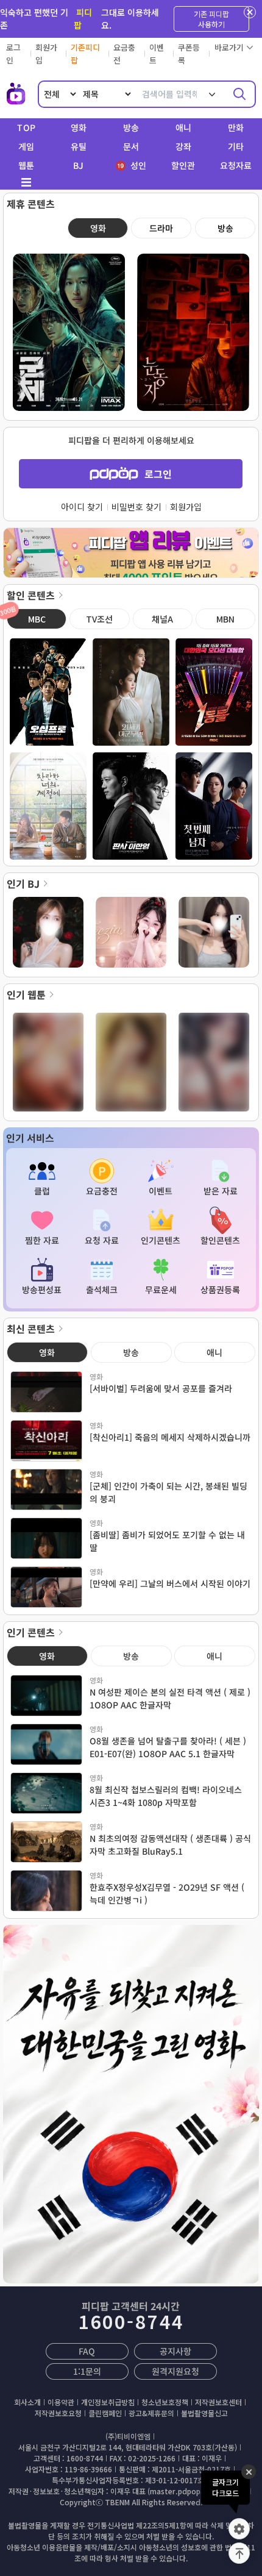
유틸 (79, 146)
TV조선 (99, 619)
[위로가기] (239, 2553)
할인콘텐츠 (220, 1240)
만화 (236, 127)
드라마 (161, 228)
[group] (131, 557)
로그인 (158, 474)
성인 (137, 165)
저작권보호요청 (58, 2413)
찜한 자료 (42, 1240)
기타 (236, 146)
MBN (225, 619)
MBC (26, 617)
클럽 (42, 1191)
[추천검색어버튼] (212, 94)
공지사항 (175, 2351)
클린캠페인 (105, 2413)
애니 (183, 127)
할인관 (183, 165)
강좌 (183, 146)
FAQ (87, 2351)
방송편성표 (42, 1290)
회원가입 (186, 507)
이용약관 (61, 2402)
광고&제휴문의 (151, 2413)
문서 (131, 146)
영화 (79, 127)
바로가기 (229, 47)
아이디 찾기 (82, 507)
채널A (162, 619)
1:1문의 (87, 2371)
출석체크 (101, 1290)
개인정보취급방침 (108, 2402)
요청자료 (236, 165)
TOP (26, 127)
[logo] (16, 94)
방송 (131, 127)
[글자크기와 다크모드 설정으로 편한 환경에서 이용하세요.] (239, 2529)
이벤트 (161, 1191)
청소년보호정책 (165, 2402)
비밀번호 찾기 (136, 507)
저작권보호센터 (218, 2402)
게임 (26, 146)
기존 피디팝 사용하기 (211, 19)
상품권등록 (220, 1290)
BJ (78, 165)
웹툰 (26, 165)
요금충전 (101, 1191)
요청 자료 (101, 1240)
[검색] (239, 94)
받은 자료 (220, 1191)
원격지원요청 (175, 2371)
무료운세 (161, 1290)
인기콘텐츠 (161, 1240)
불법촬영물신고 (204, 2413)
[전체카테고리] (26, 182)
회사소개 (27, 2402)
